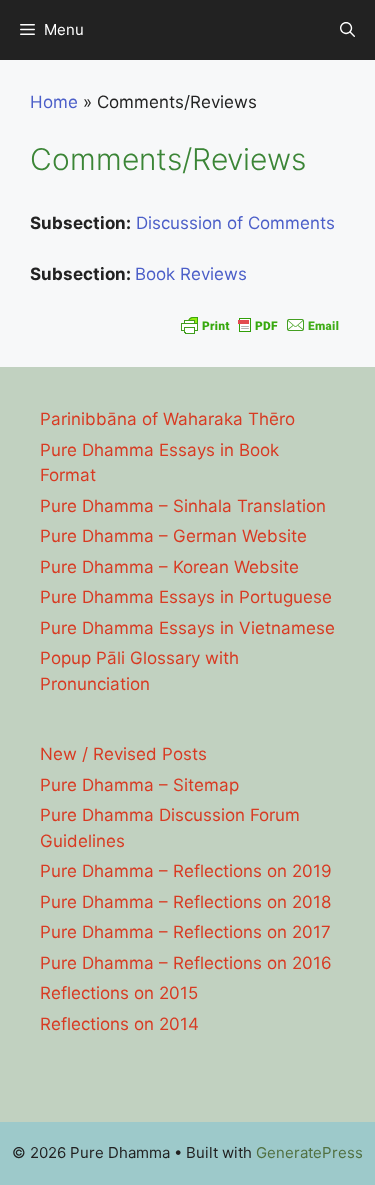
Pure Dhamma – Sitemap (139, 785)
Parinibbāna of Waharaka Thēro (167, 419)
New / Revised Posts (123, 754)
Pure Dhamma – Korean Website (169, 567)
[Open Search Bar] (347, 30)
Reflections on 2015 (119, 993)
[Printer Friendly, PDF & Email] (260, 325)
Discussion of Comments (235, 223)
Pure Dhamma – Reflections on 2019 (186, 871)
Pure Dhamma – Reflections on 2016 (186, 963)
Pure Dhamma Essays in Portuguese (186, 597)
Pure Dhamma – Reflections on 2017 (185, 932)
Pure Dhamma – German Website (173, 536)
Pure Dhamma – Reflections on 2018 (185, 902)
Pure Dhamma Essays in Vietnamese (187, 628)
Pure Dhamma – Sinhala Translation (183, 506)
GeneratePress (309, 1152)
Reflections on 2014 (119, 1024)
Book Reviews (191, 274)
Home (54, 102)
